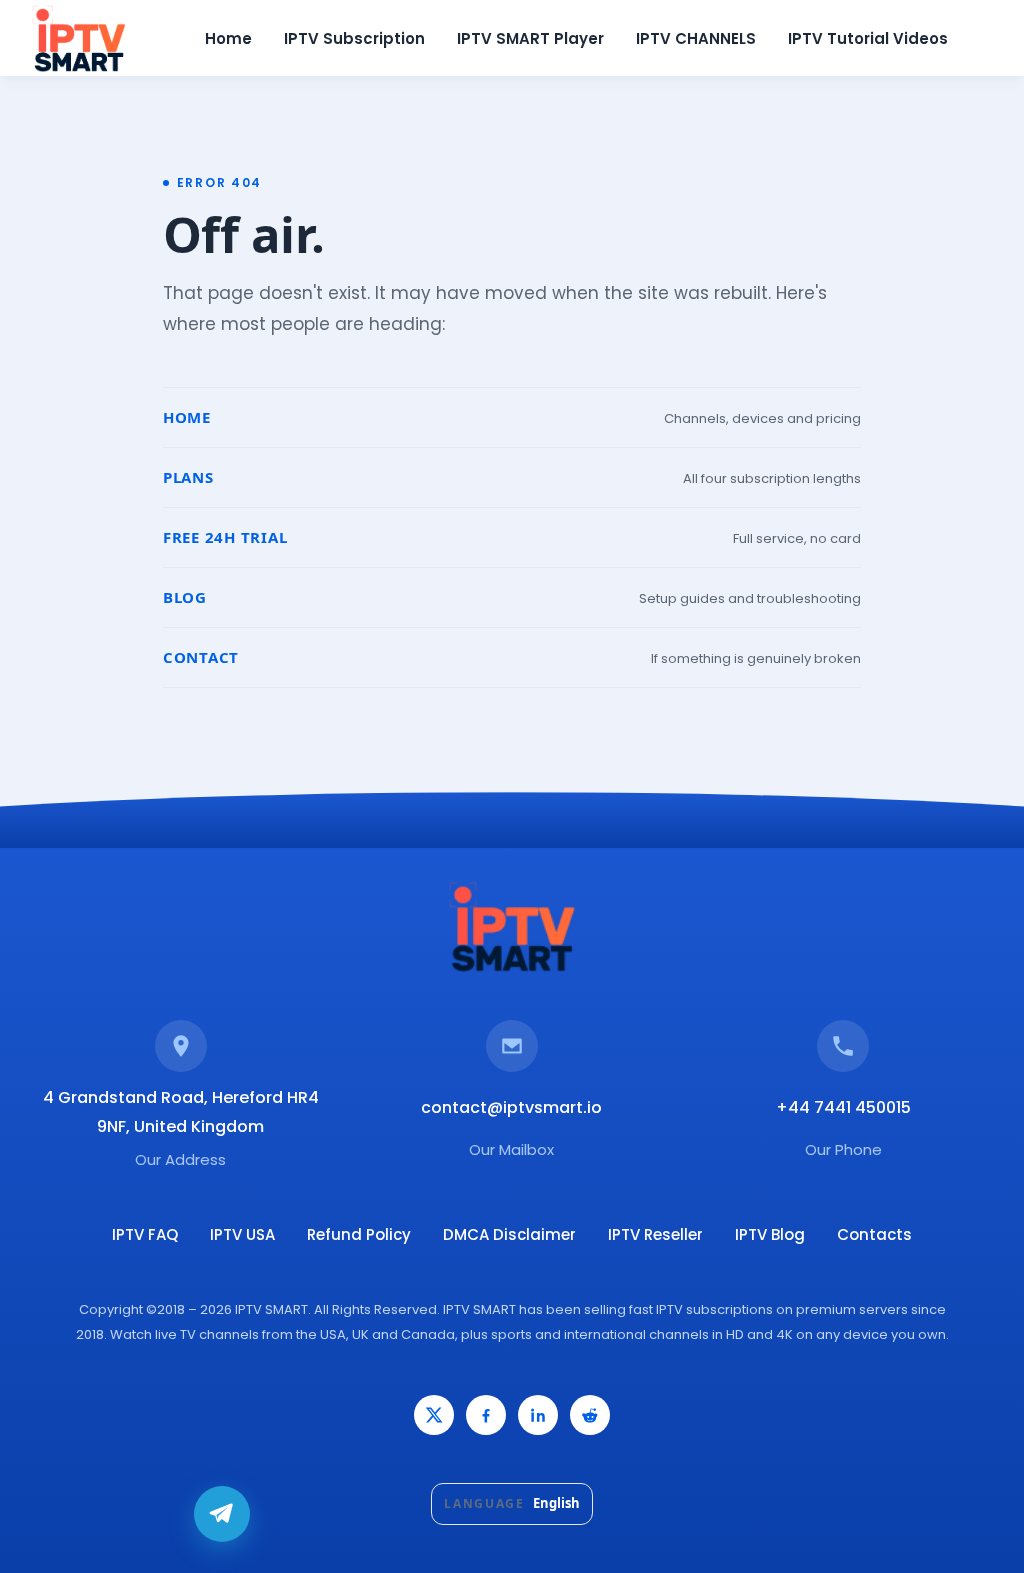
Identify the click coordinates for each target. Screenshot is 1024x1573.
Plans (188, 477)
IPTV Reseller (655, 1234)
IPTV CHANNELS (696, 38)
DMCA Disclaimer (509, 1234)
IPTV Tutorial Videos (868, 38)
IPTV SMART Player (530, 38)
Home (228, 38)
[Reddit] (590, 1415)
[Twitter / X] (434, 1415)
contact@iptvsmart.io (511, 1107)
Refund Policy (359, 1234)
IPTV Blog (770, 1234)
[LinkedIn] (538, 1415)
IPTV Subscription (354, 38)
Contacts (874, 1234)
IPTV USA (242, 1234)
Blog (185, 597)
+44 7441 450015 (843, 1107)
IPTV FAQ (145, 1234)
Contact (201, 657)
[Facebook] (486, 1415)
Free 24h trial (225, 537)
